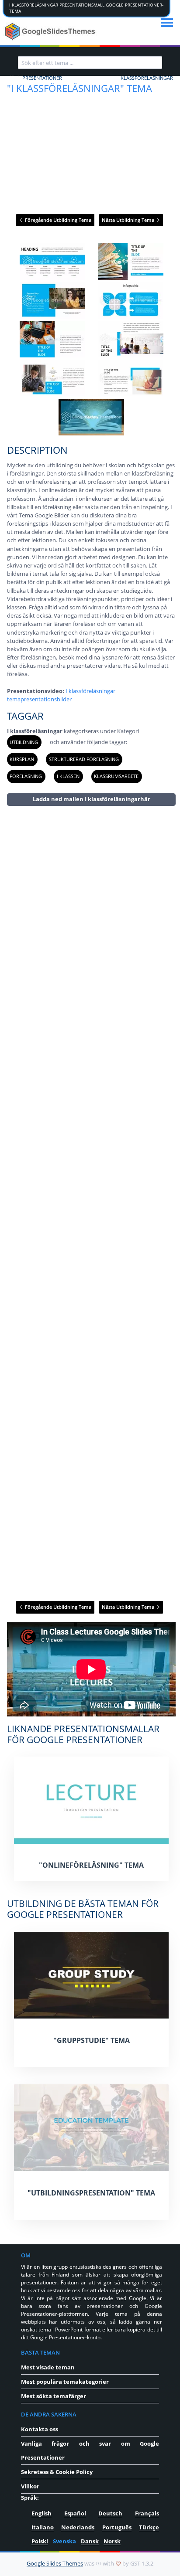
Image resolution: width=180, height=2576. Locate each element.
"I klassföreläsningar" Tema (80, 88)
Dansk (90, 2541)
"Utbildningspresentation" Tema (91, 2193)
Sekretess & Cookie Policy (57, 2472)
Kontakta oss (40, 2429)
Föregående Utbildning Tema (57, 220)
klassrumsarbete (116, 776)
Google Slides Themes (55, 2563)
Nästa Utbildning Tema (129, 220)
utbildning (24, 742)
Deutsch (110, 2513)
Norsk (112, 2541)
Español (75, 2513)
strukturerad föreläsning (84, 759)
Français (147, 2513)
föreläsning (26, 776)
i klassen (68, 776)
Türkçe (149, 2527)
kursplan (22, 759)
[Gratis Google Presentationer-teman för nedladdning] (51, 31)
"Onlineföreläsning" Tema (91, 1865)
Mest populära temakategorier (65, 2382)
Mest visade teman (48, 2367)
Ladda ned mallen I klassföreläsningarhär (92, 799)
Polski (40, 2541)
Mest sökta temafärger (54, 2396)
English (42, 2513)
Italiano (43, 2527)
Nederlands (78, 2527)
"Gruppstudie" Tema (92, 2040)
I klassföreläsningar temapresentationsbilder (61, 695)
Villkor (30, 2486)
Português (117, 2527)
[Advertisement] (91, 1203)
